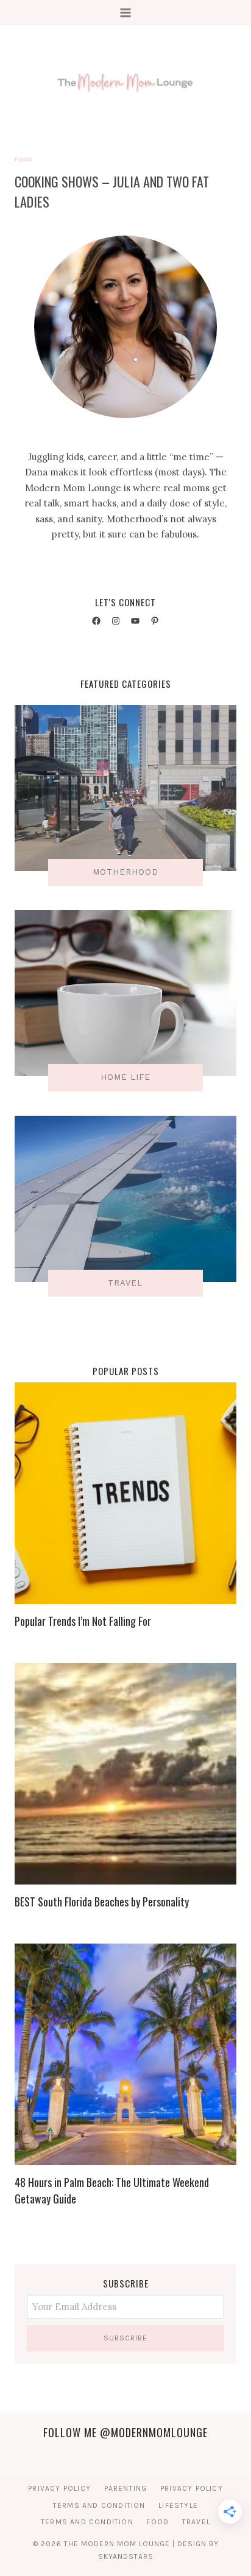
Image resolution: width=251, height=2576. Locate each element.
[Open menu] (126, 12)
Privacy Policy (59, 2488)
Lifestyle (178, 2505)
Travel (196, 2522)
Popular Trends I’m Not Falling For (83, 1621)
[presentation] (125, 1493)
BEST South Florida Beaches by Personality (102, 1902)
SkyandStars (126, 2557)
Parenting (126, 2488)
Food (23, 159)
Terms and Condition (99, 2505)
